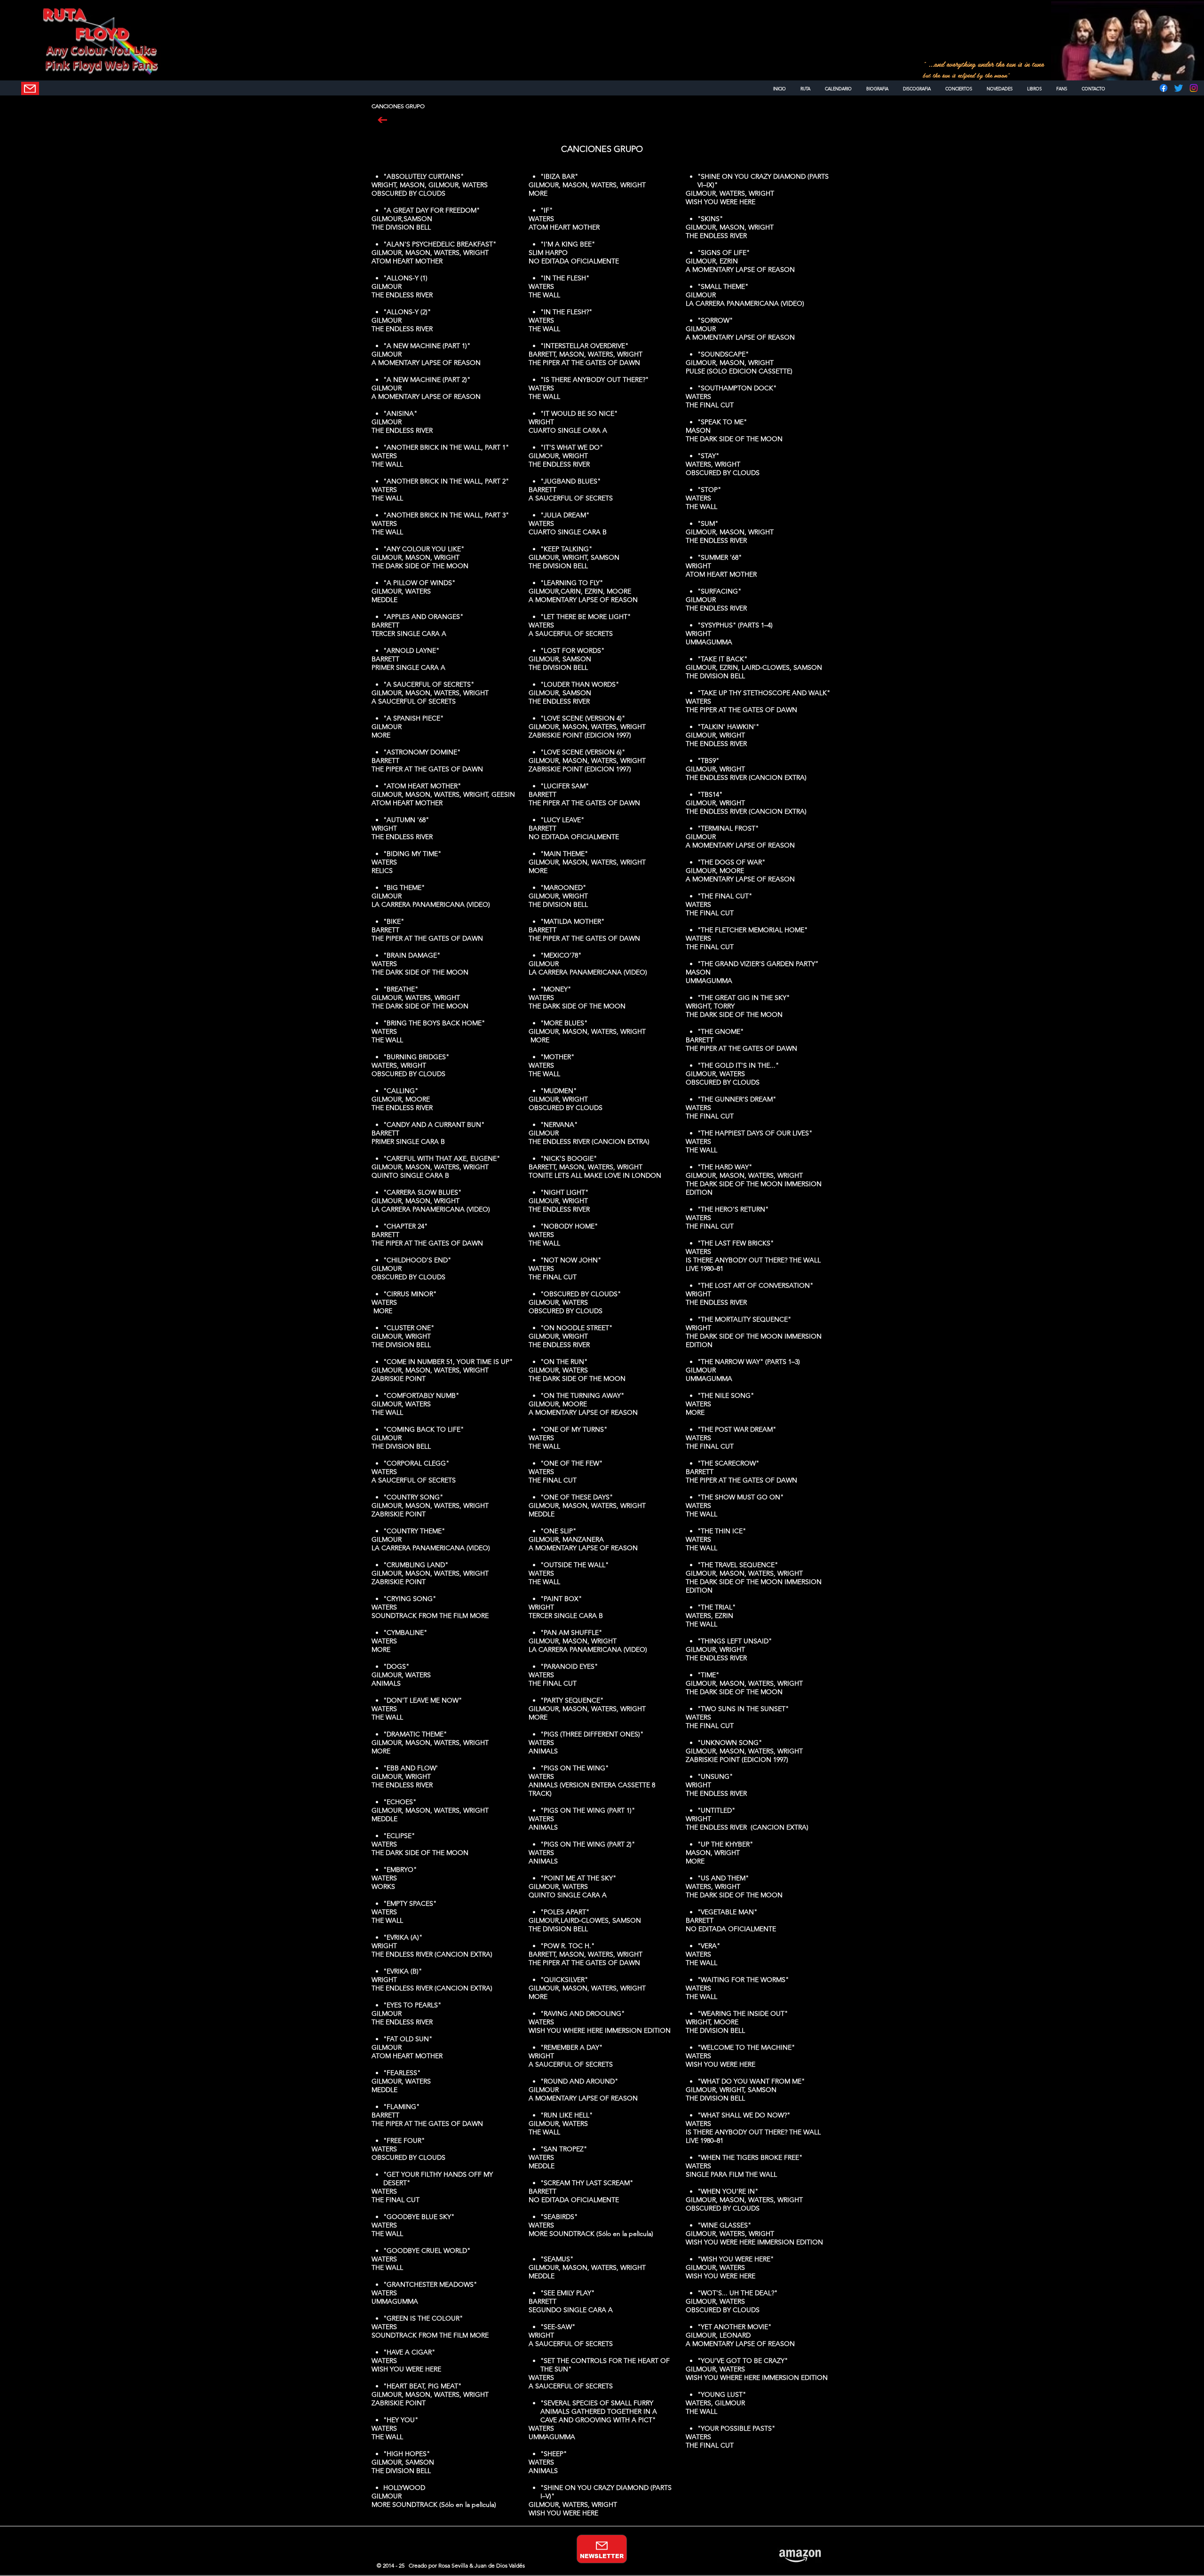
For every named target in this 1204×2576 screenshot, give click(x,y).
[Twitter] (1179, 88)
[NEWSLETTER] (30, 88)
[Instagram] (1194, 88)
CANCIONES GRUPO (602, 149)
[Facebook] (1164, 88)
